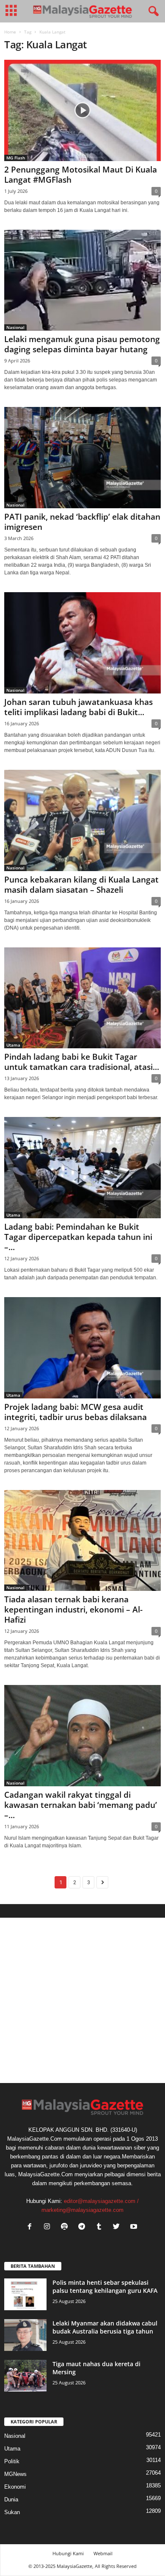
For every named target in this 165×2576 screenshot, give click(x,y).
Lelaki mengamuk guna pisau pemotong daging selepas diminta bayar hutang (82, 344)
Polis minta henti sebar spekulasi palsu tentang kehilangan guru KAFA (105, 2286)
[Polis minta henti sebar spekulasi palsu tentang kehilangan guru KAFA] (25, 2294)
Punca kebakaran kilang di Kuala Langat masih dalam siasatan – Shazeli (81, 885)
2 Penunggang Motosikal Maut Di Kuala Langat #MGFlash (81, 175)
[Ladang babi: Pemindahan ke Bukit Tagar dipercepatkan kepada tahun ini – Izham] (82, 1168)
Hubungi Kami (68, 2553)
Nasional (15, 327)
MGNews (15, 2474)
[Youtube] (135, 2227)
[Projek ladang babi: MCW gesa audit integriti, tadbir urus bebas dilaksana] (82, 1348)
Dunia (11, 2499)
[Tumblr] (101, 2227)
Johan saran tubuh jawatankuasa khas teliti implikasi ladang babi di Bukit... (78, 707)
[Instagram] (49, 2227)
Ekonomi (15, 2487)
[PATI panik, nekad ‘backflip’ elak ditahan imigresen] (82, 458)
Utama (13, 1045)
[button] (152, 11)
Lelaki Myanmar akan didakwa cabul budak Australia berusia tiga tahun (105, 2327)
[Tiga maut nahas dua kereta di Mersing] (25, 2376)
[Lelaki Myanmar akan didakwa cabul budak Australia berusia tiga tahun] (25, 2335)
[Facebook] (32, 2227)
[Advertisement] (82, 2000)
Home (10, 32)
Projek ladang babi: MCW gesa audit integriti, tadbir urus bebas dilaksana (76, 1412)
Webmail (103, 2553)
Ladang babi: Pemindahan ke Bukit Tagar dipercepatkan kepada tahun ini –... (78, 1237)
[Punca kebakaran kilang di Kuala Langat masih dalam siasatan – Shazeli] (82, 820)
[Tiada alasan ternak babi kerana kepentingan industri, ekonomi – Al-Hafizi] (82, 1541)
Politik (12, 2461)
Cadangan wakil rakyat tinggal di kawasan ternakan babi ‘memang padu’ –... (81, 1805)
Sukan (12, 2512)
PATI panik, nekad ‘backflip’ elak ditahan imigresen (82, 522)
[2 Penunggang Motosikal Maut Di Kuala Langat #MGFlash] (82, 110)
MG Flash (16, 158)
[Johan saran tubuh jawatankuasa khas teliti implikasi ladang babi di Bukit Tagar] (82, 643)
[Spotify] (66, 2227)
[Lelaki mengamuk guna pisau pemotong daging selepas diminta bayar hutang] (82, 280)
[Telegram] (84, 2227)
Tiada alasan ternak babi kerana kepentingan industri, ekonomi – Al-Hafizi (73, 1610)
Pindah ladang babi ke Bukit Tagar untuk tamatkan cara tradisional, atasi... (82, 1062)
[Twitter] (118, 2227)
